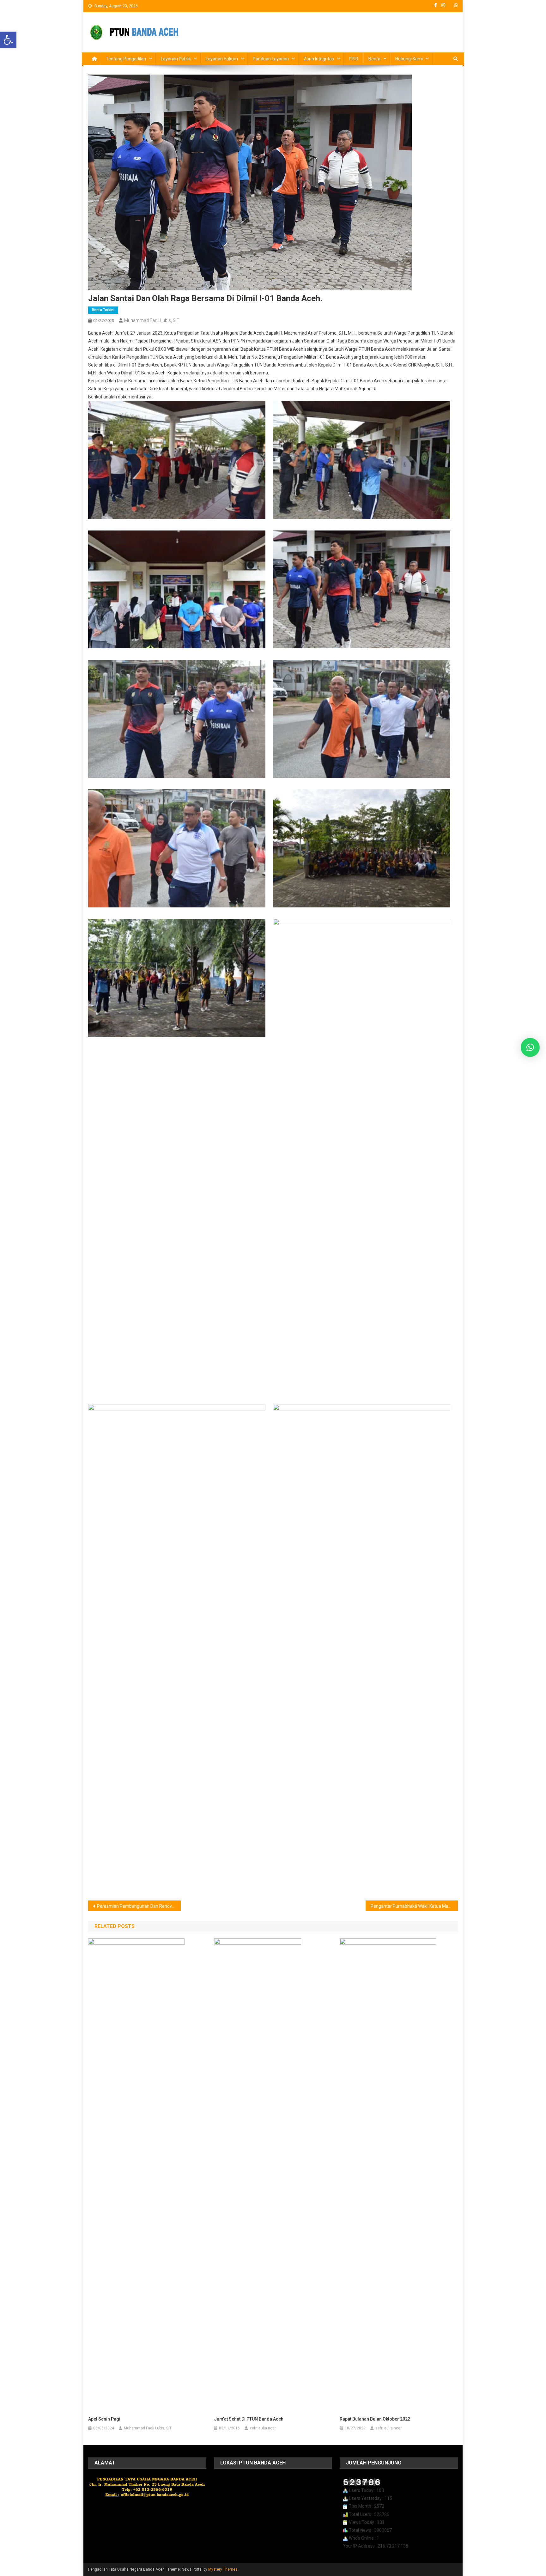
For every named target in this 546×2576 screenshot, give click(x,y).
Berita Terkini (103, 310)
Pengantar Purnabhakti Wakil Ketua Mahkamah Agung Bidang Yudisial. (414, 1906)
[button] (8, 40)
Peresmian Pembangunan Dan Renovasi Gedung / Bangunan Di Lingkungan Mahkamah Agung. (139, 1906)
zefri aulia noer (263, 2428)
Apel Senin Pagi (104, 2419)
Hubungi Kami (409, 59)
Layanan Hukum (222, 59)
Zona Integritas (319, 59)
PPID (354, 59)
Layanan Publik (176, 59)
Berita (374, 59)
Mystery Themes (223, 2569)
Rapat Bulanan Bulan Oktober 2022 (375, 2419)
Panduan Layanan (271, 59)
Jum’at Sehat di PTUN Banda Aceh (249, 2419)
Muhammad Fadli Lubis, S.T (152, 320)
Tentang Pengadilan (126, 59)
